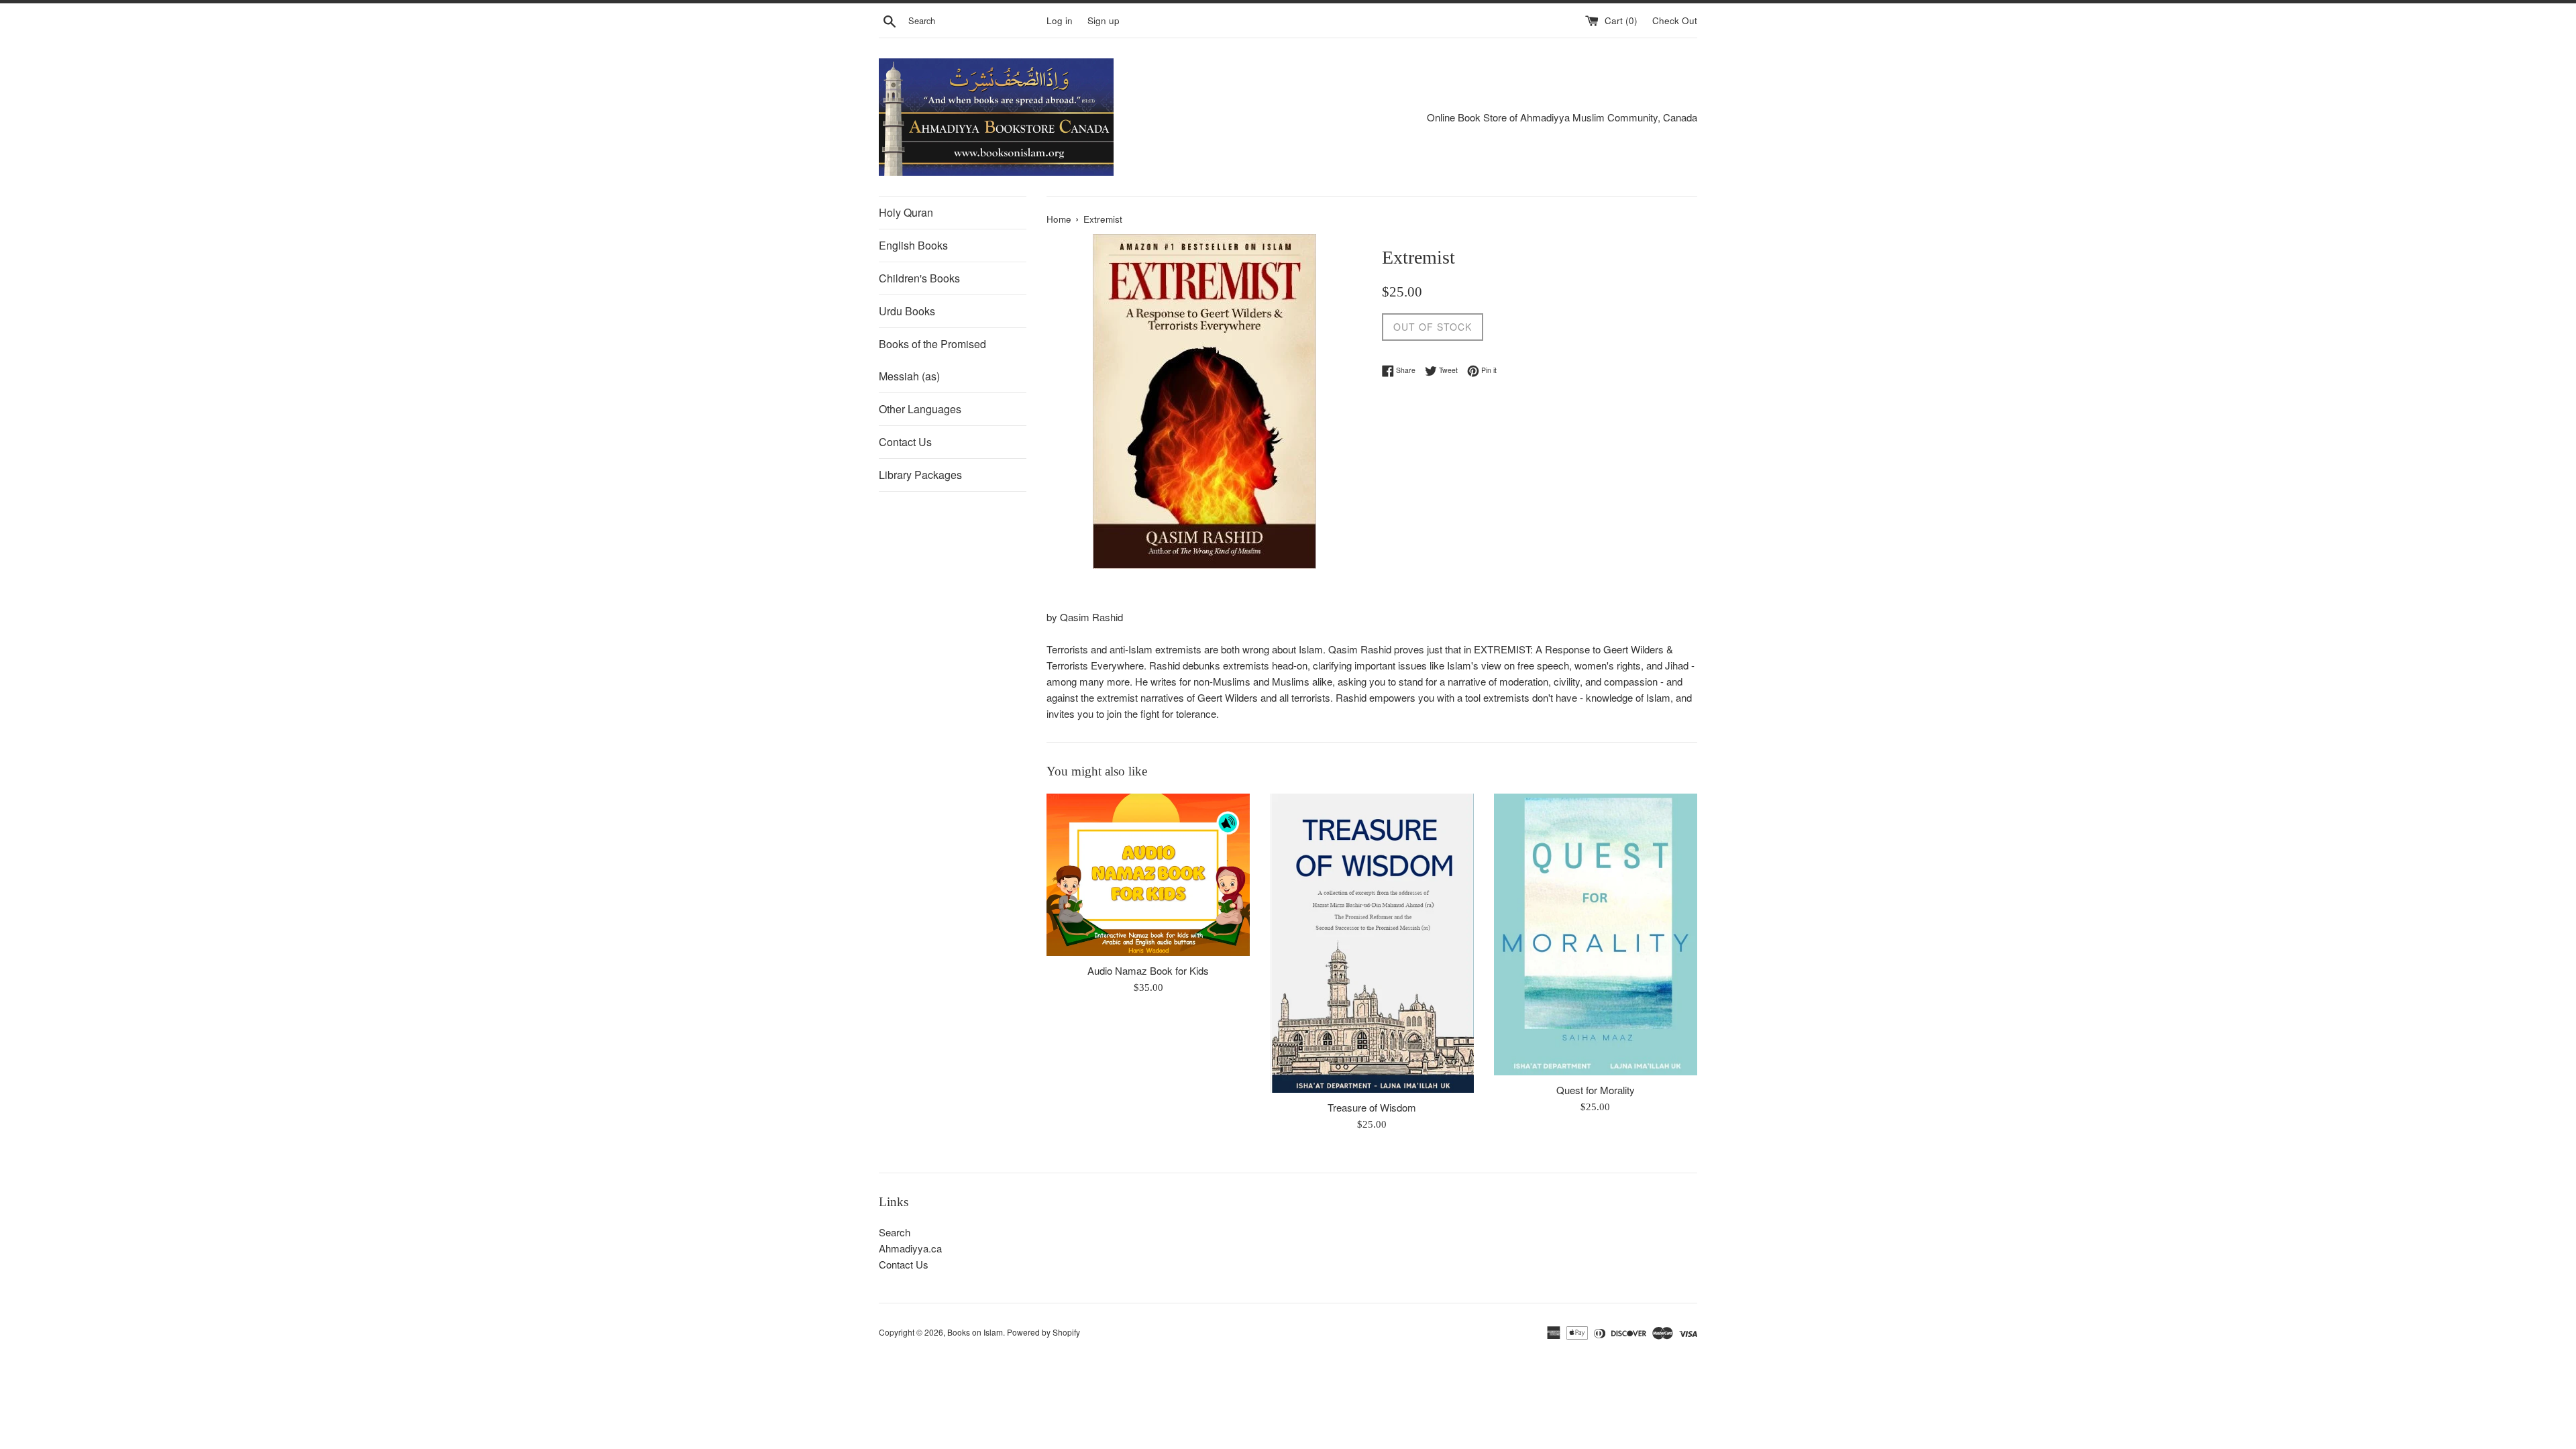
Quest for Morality (1596, 1090)
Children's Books (919, 278)
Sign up (1104, 20)
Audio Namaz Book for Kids (1148, 970)
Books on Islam (975, 1332)
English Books (913, 245)
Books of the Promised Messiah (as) (932, 360)
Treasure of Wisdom (1372, 1107)
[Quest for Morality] (1596, 934)
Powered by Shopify (1043, 1332)
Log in (1060, 20)
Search (895, 1232)
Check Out (1675, 20)
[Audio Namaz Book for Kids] (1148, 875)
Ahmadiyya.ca (910, 1248)
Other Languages (920, 409)
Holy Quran (906, 212)
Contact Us (905, 442)
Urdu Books (907, 311)
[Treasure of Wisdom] (1372, 943)
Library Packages (920, 475)
